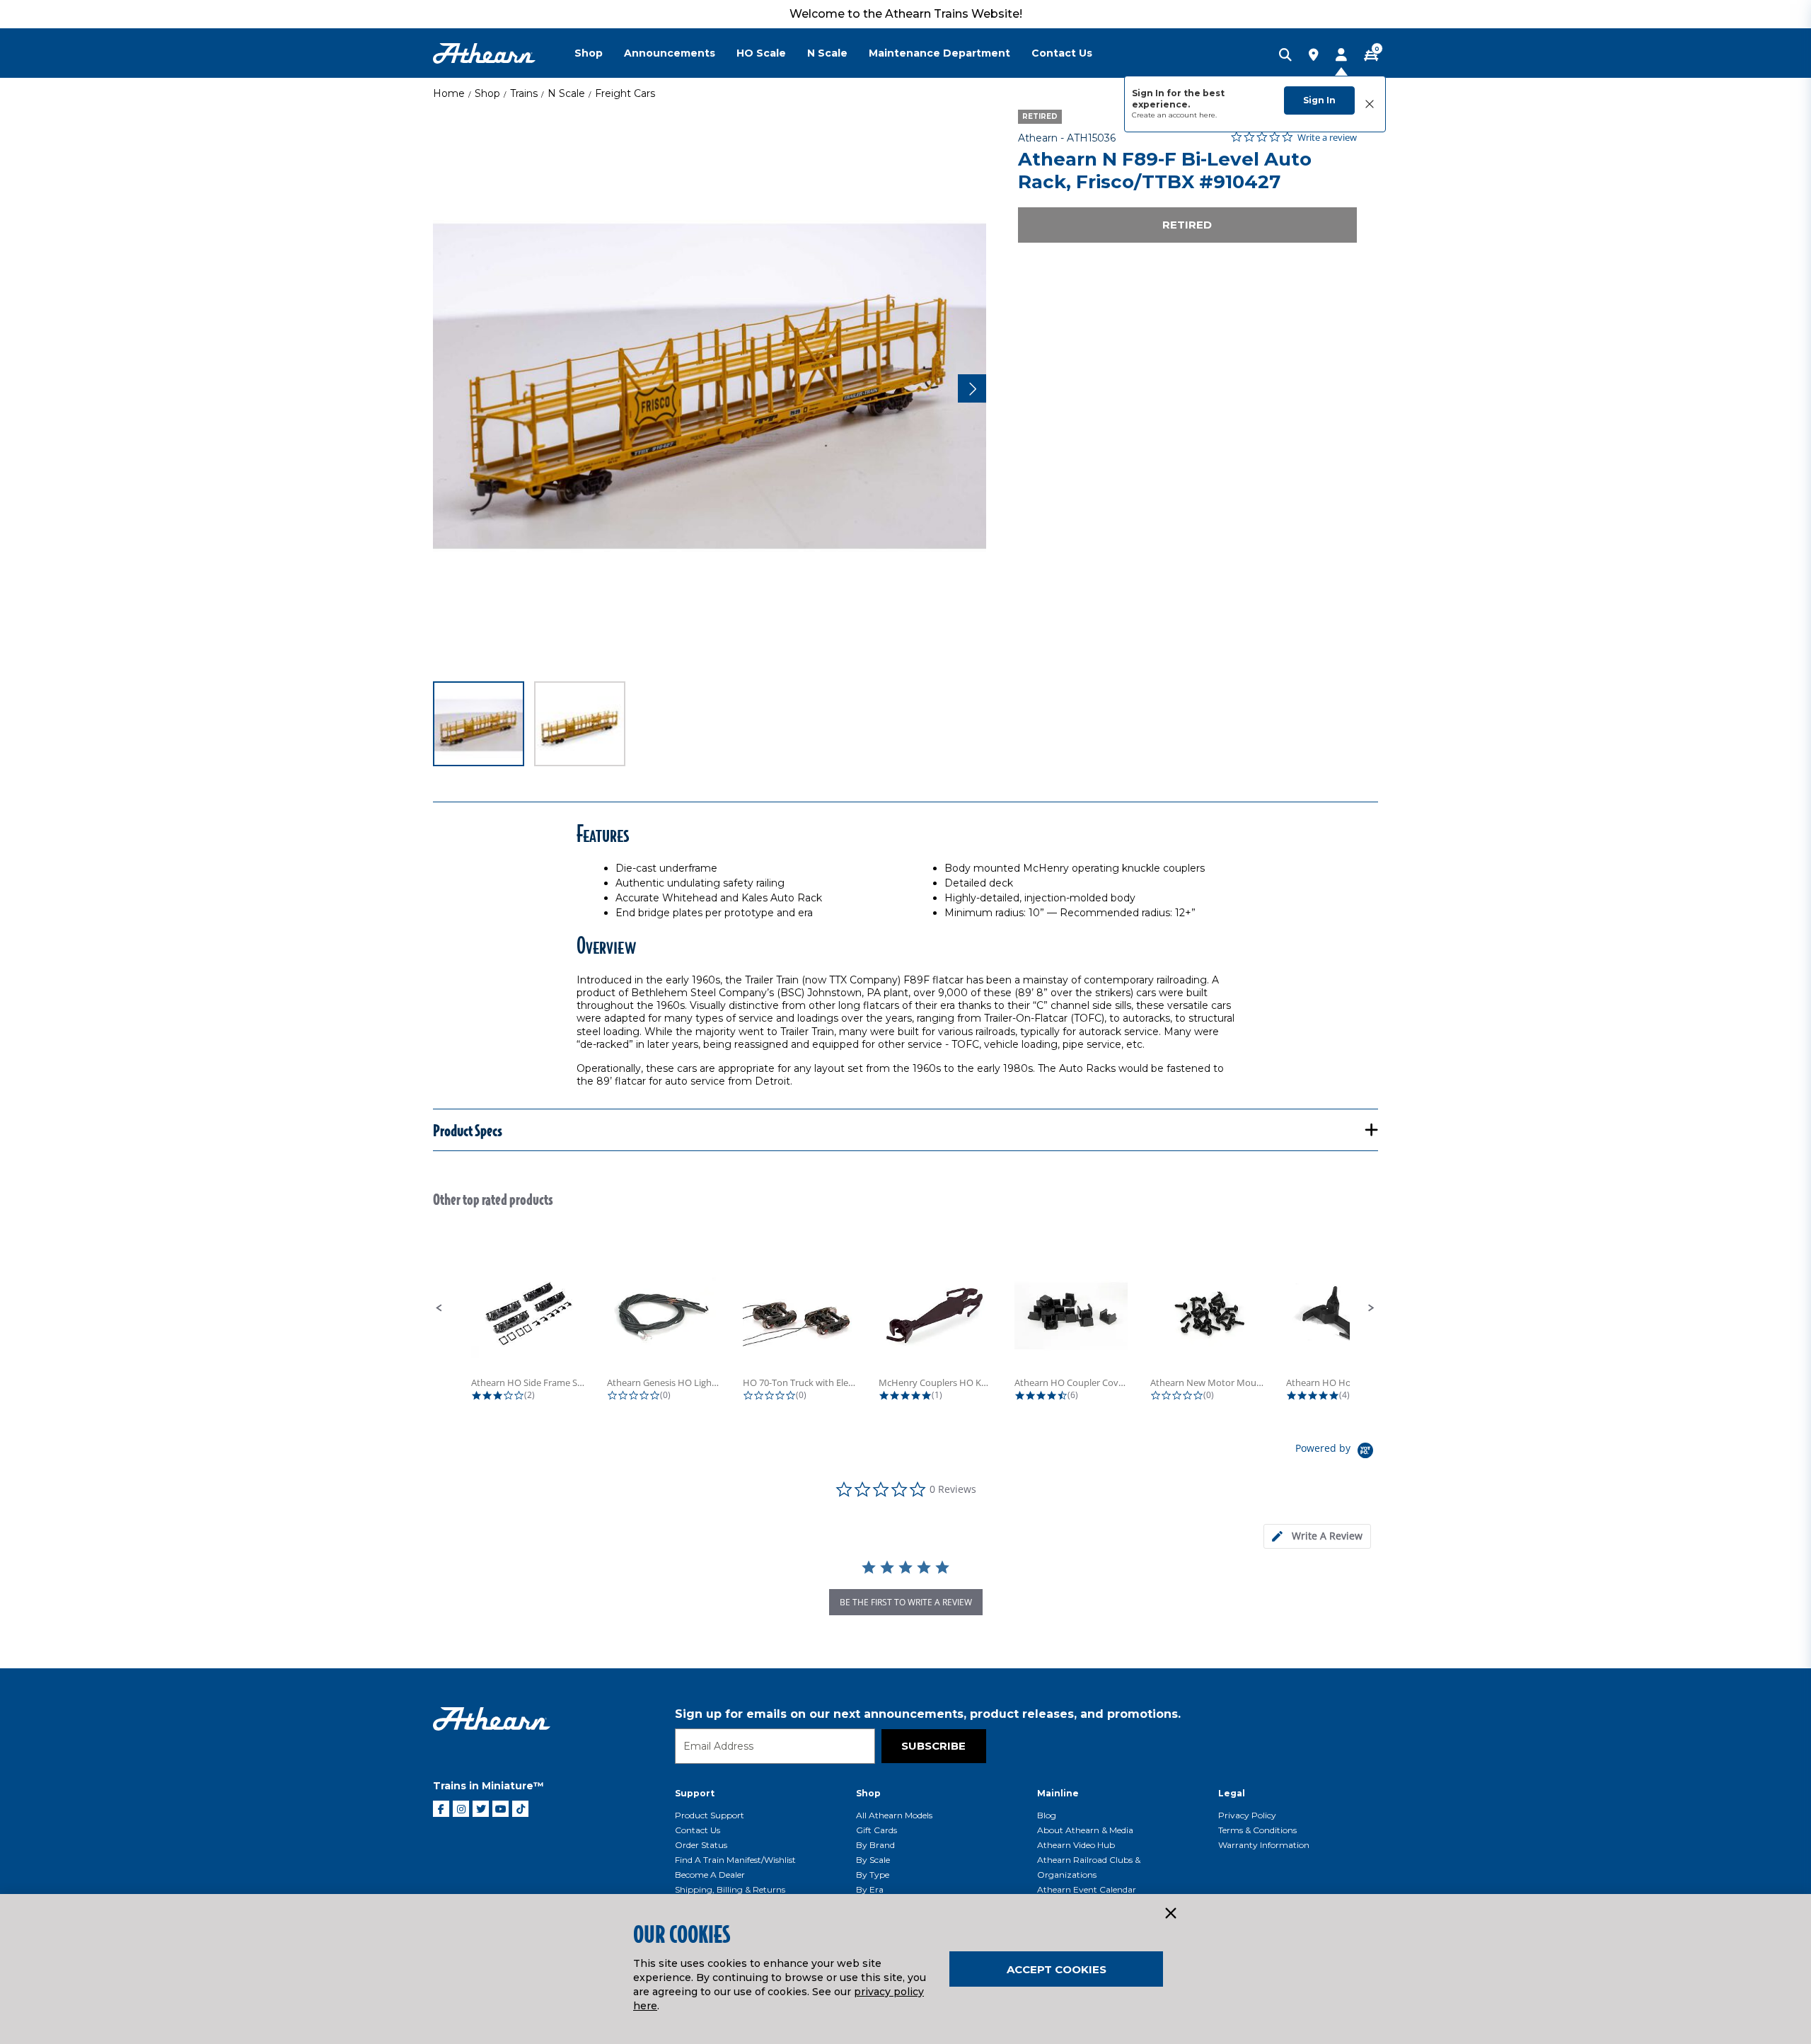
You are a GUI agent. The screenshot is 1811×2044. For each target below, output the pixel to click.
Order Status (701, 1845)
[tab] (1317, 1536)
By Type (873, 1875)
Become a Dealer (710, 1875)
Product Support (710, 1815)
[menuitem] (599, 53)
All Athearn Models (894, 1815)
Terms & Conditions (1257, 1830)
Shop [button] (589, 53)
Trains (524, 93)
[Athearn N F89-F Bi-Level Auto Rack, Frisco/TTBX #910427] (710, 386)
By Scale (873, 1860)
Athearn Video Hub (1076, 1845)
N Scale (566, 93)
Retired (1187, 225)
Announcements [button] (670, 53)
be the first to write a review (906, 1602)
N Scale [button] (827, 53)
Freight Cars (625, 93)
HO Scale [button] (761, 53)
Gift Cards (876, 1830)
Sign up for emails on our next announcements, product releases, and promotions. (928, 1714)
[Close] (1170, 1914)
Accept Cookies (1057, 1969)
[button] (439, 1308)
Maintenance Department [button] (939, 53)
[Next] (972, 388)
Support (695, 1793)
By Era (870, 1889)
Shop (487, 93)
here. (1208, 115)
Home (449, 93)
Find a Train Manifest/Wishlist (735, 1860)
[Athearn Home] (484, 53)
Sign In (1319, 100)
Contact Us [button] (1062, 53)
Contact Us (698, 1830)
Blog (1047, 1815)
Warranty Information (1264, 1845)
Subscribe (933, 1746)
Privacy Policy (1247, 1815)
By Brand (875, 1845)
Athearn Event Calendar (1087, 1889)
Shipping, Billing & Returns (730, 1889)
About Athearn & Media (1085, 1830)
